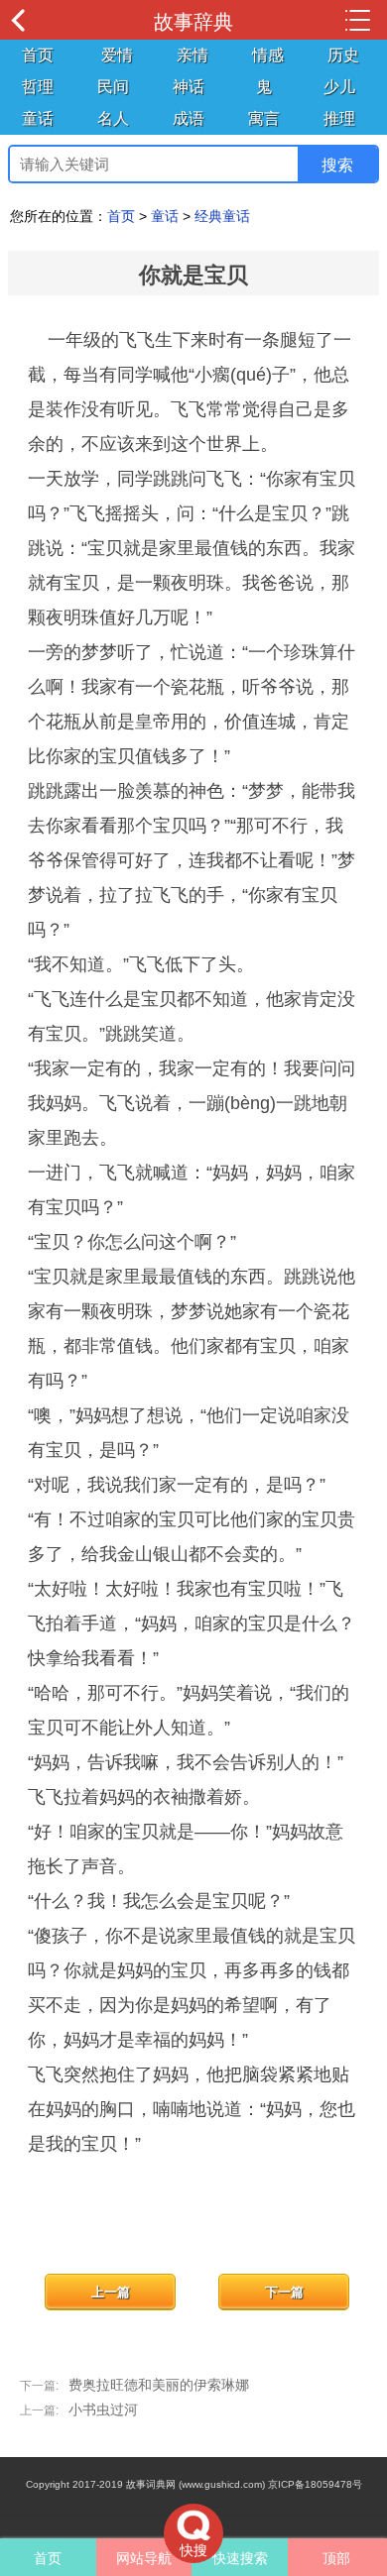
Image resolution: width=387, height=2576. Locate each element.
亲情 (193, 55)
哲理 (38, 87)
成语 (189, 118)
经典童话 (222, 216)
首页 (38, 55)
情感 (268, 55)
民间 (113, 87)
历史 (343, 55)
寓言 (264, 118)
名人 (113, 118)
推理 (339, 118)
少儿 (339, 87)
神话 (189, 87)
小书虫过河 (103, 2409)
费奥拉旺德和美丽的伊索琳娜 (159, 2385)
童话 (38, 118)
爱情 (117, 55)
